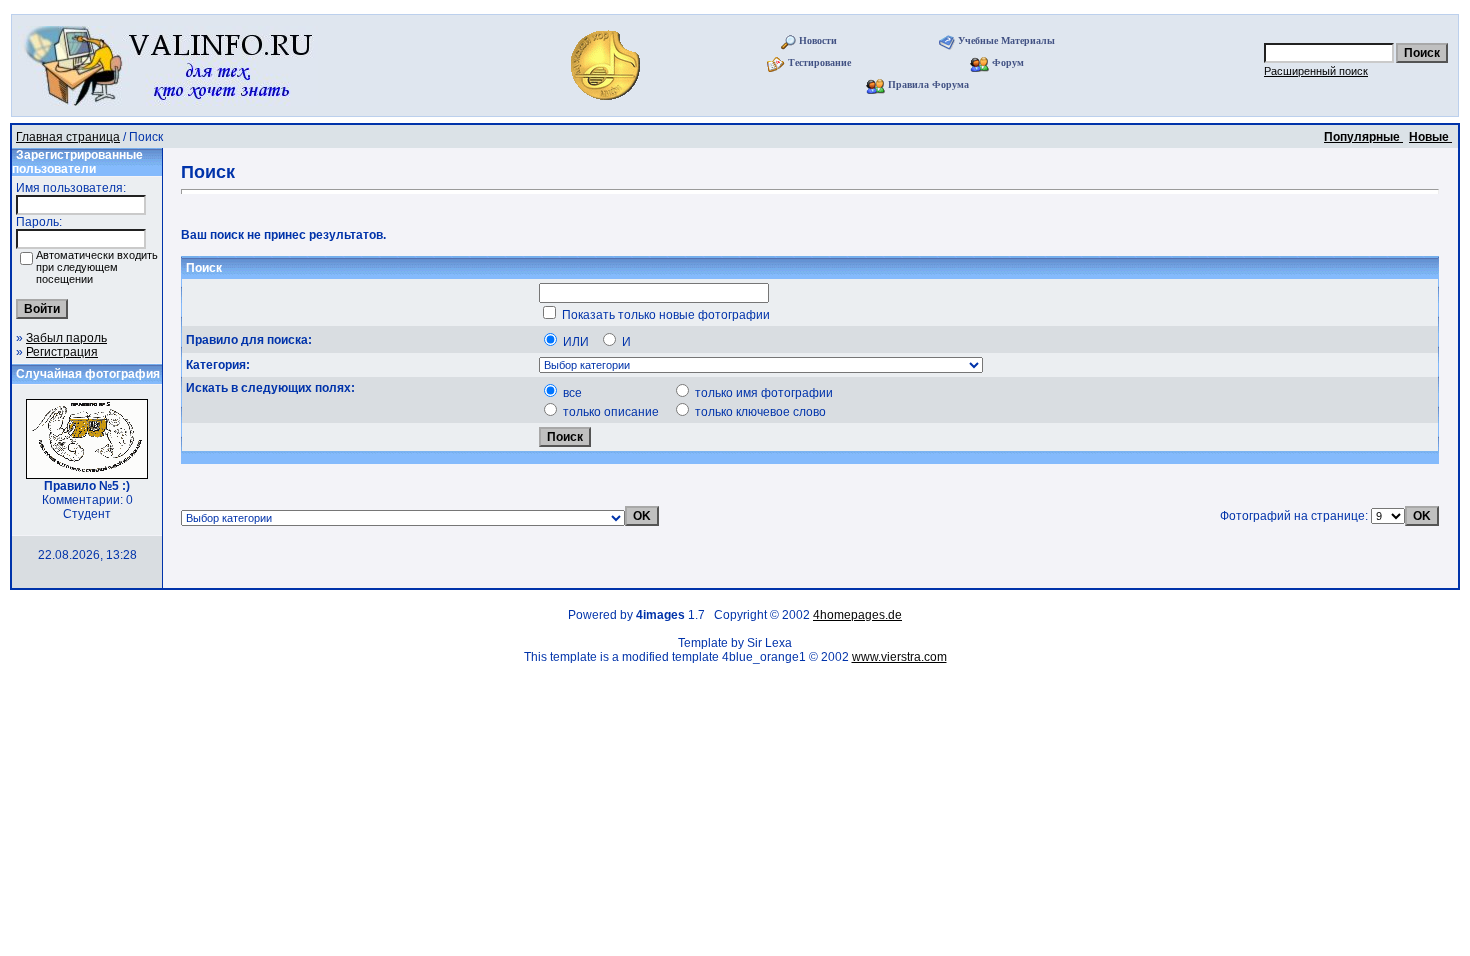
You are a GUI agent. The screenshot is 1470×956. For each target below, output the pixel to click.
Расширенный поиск (1316, 71)
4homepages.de (857, 615)
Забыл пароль (66, 338)
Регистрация (62, 352)
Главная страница (68, 137)
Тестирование (819, 62)
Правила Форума (928, 84)
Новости (818, 40)
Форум (1008, 62)
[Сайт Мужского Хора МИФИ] (607, 106)
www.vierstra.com (899, 657)
